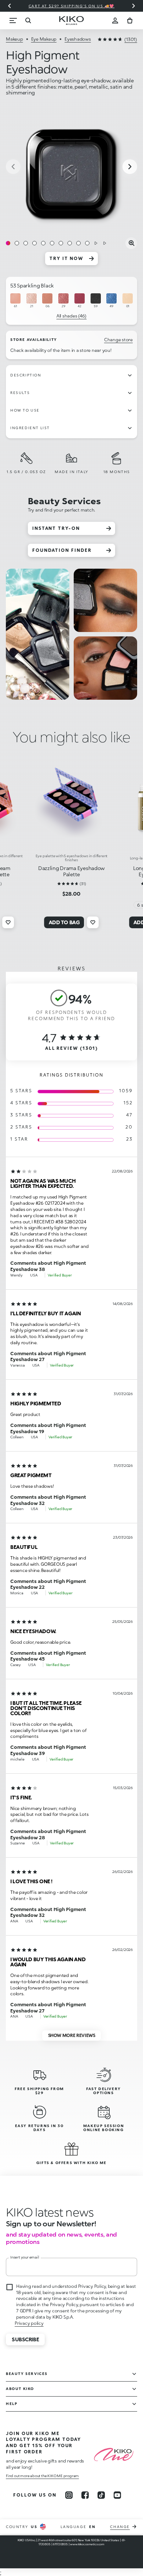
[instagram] (69, 2495)
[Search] (28, 21)
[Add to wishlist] (8, 922)
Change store (118, 340)
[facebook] (85, 2495)
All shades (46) (71, 316)
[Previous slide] (10, 6)
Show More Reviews (72, 2035)
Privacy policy (29, 2323)
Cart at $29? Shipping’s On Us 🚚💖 (71, 6)
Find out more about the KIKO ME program (42, 2476)
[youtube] (117, 2495)
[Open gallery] (131, 243)
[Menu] (13, 21)
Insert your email (25, 2257)
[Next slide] (133, 6)
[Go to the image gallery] (71, 167)
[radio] (15, 301)
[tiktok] (101, 2495)
